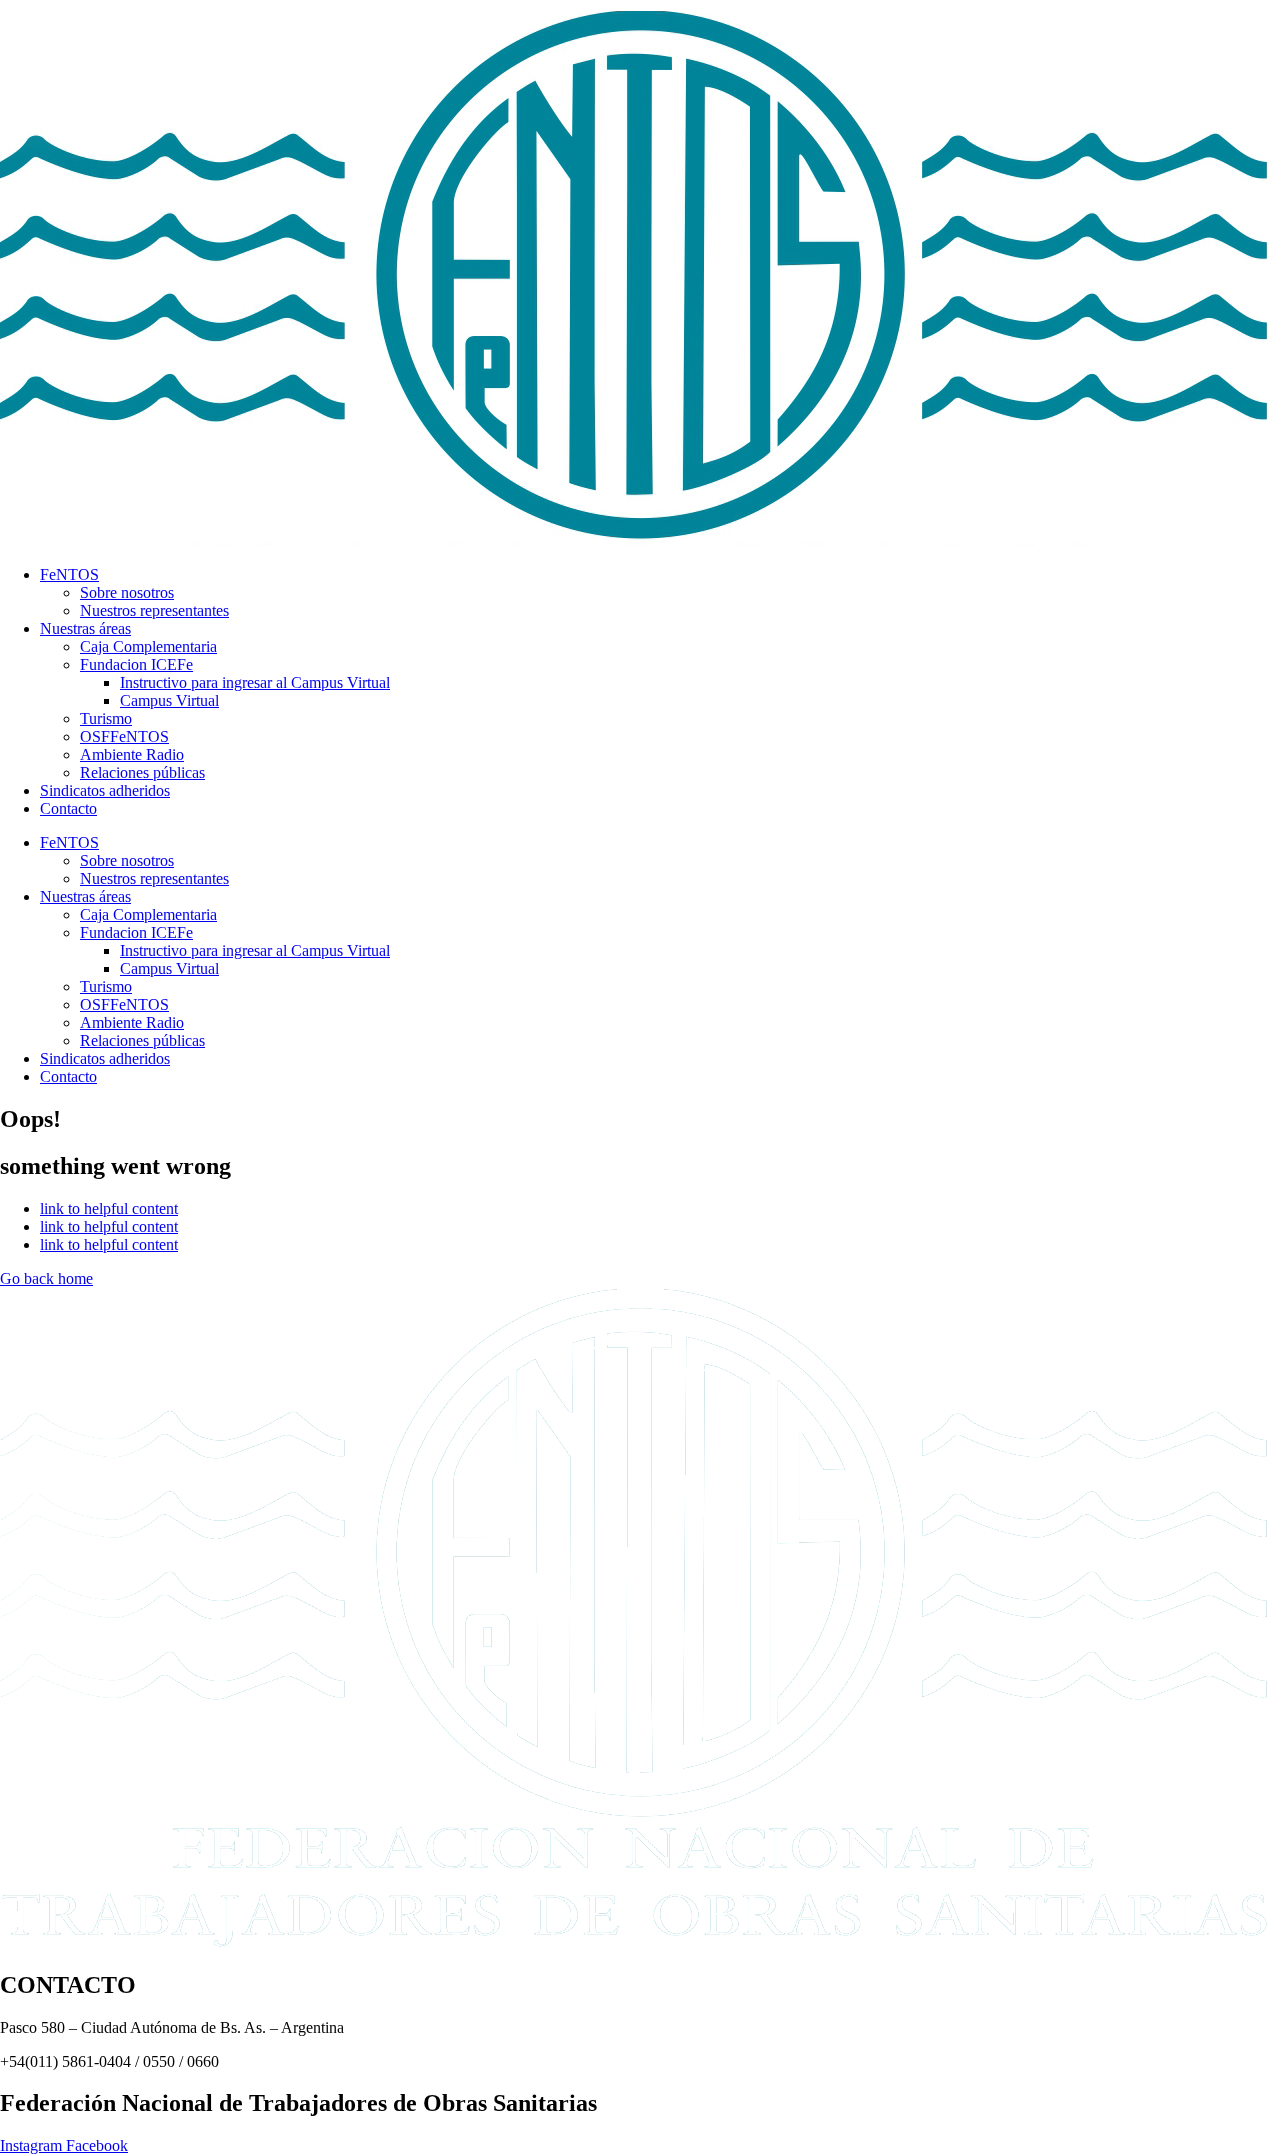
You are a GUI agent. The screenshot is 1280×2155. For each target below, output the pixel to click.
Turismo (106, 718)
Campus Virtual (169, 700)
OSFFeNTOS (124, 736)
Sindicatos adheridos (105, 790)
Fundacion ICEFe (136, 664)
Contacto (68, 808)
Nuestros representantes (154, 610)
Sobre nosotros (127, 592)
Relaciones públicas (142, 772)
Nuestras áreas (85, 628)
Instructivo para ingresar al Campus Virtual (255, 682)
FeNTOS (69, 574)
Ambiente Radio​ (132, 754)
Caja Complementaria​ (148, 646)
